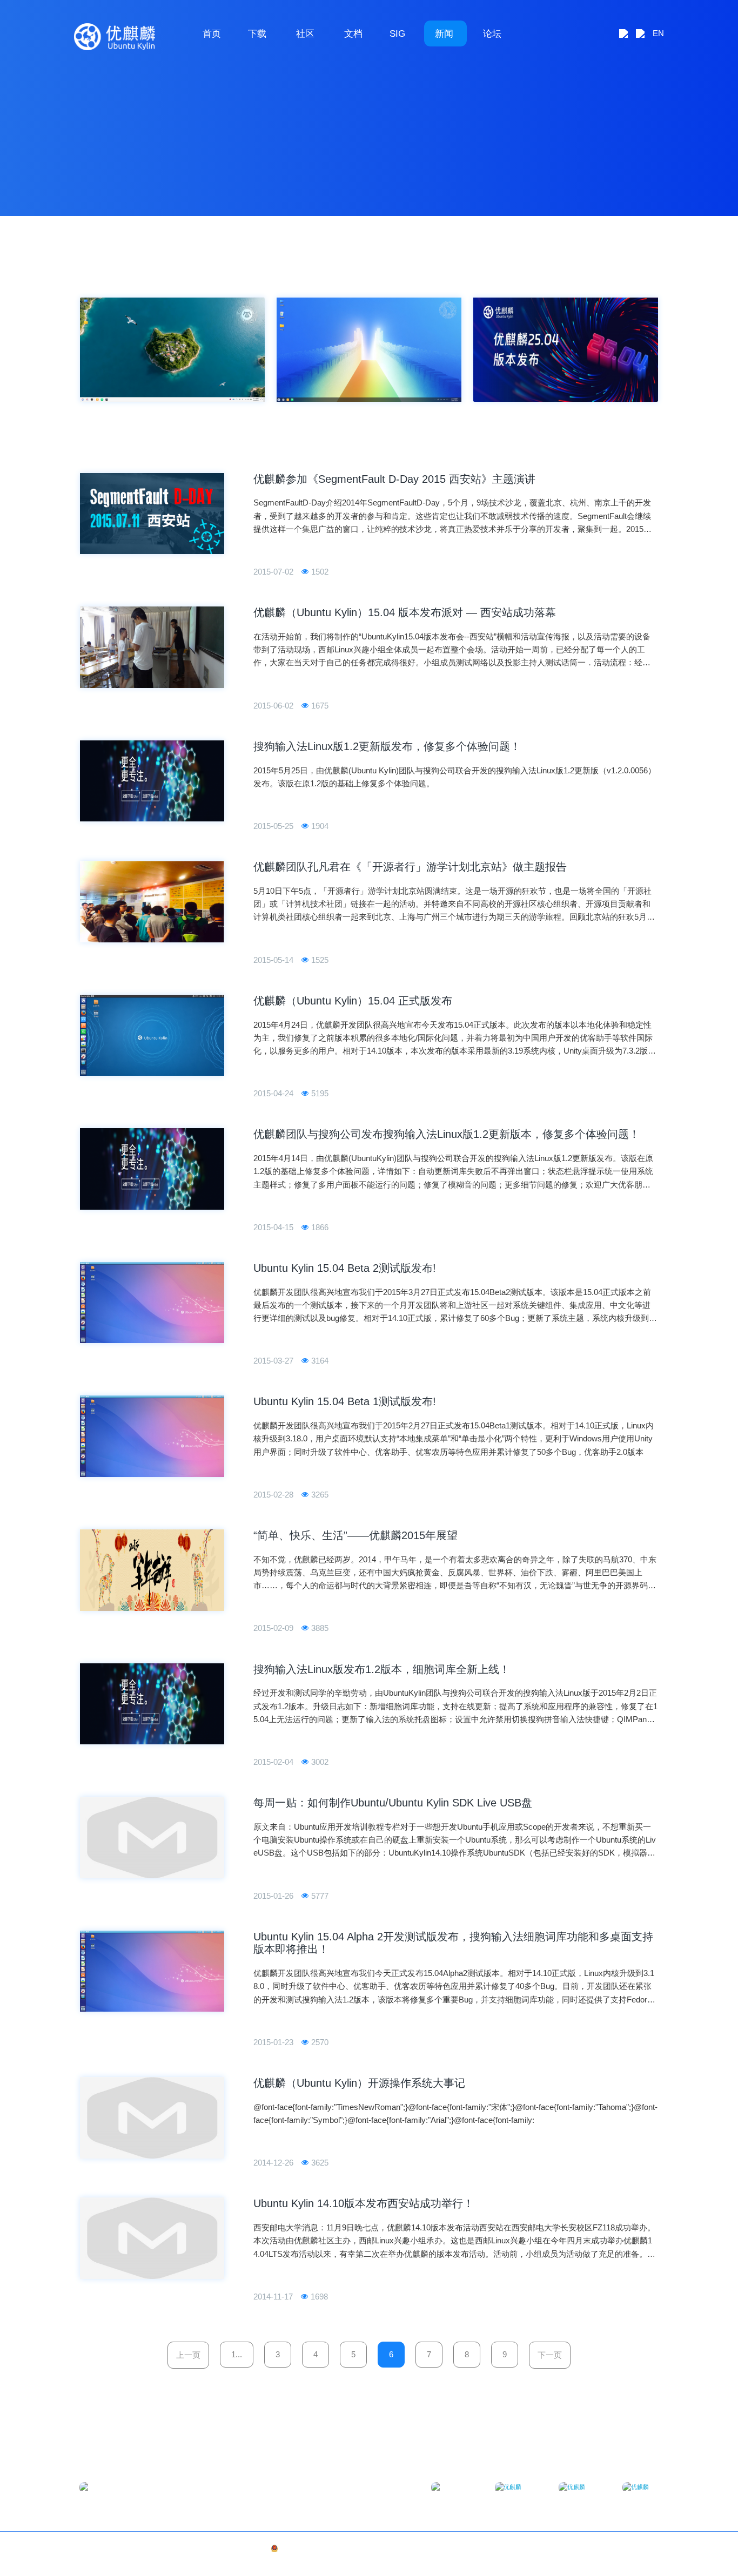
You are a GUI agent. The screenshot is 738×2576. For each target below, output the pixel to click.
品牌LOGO (644, 2548)
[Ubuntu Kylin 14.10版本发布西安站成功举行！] (152, 2238)
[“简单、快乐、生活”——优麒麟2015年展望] (152, 1570)
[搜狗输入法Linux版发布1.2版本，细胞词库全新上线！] (152, 1704)
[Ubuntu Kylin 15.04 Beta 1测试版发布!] (152, 1436)
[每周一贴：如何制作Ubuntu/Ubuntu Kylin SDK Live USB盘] (152, 1837)
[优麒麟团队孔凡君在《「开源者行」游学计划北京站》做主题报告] (152, 902)
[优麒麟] (115, 37)
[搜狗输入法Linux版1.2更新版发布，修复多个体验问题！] (152, 781)
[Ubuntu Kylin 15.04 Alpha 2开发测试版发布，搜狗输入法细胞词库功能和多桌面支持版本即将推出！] (152, 1971)
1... (237, 2354)
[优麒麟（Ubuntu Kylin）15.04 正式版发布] (152, 1036)
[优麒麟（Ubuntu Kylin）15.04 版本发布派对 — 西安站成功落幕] (152, 647)
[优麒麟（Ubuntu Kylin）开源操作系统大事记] (152, 2118)
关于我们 (611, 2548)
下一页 (550, 2355)
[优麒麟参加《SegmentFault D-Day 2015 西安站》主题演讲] (152, 514)
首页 (212, 33)
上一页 (188, 2355)
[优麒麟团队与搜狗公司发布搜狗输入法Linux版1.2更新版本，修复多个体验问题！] (152, 1169)
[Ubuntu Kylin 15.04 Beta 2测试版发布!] (152, 1303)
